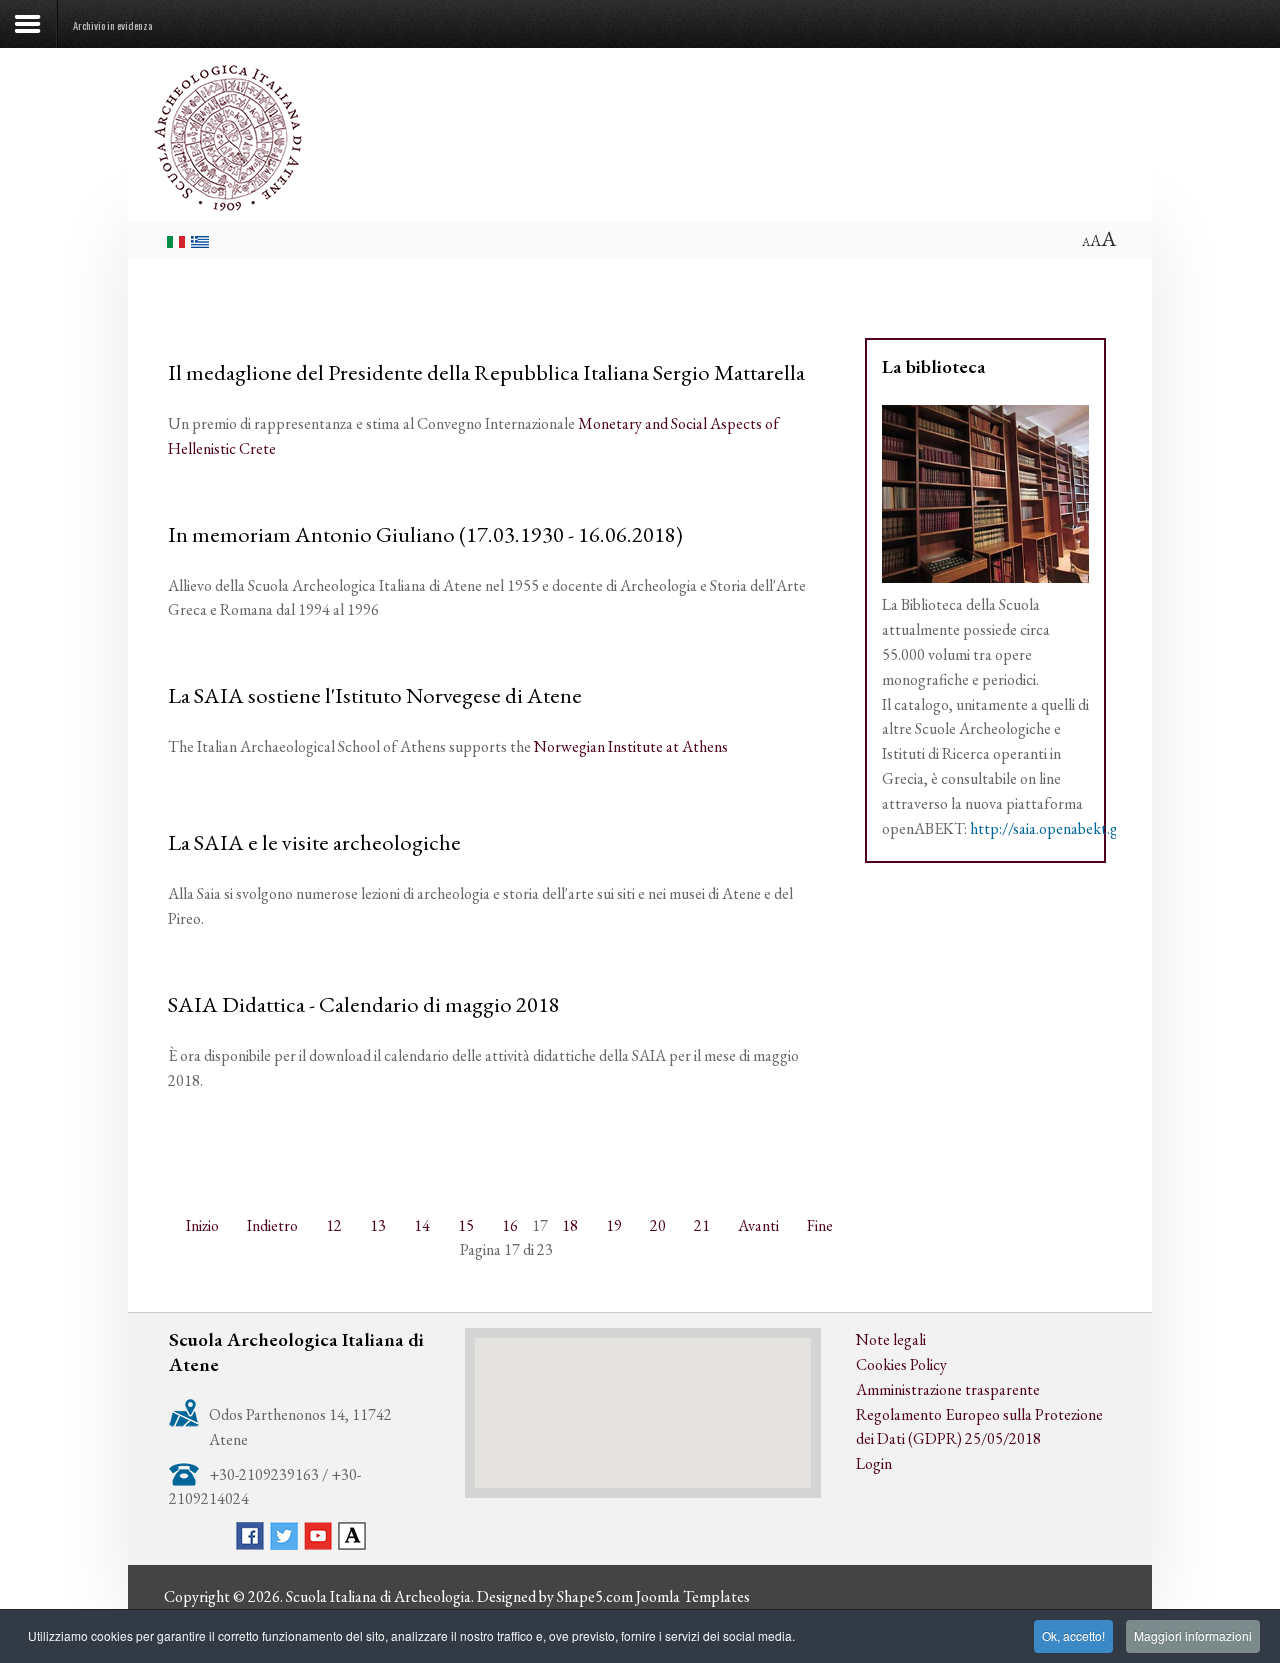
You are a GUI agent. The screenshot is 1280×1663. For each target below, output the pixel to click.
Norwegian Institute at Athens (631, 746)
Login (874, 1463)
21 (702, 1225)
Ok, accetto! (1073, 1635)
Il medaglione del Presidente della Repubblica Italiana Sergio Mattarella (486, 372)
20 (658, 1225)
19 (614, 1225)
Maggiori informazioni (1193, 1635)
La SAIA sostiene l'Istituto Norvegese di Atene (375, 695)
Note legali (891, 1339)
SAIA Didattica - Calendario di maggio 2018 (364, 1004)
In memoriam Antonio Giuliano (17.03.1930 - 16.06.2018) (425, 534)
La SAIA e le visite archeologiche (314, 842)
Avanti (758, 1225)
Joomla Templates (693, 1596)
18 (570, 1225)
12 (334, 1225)
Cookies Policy (901, 1364)
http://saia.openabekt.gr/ (1050, 828)
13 (378, 1225)
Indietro (272, 1225)
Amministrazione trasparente (948, 1389)
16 (510, 1225)
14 (422, 1225)
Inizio (202, 1225)
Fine (820, 1225)
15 (466, 1225)
